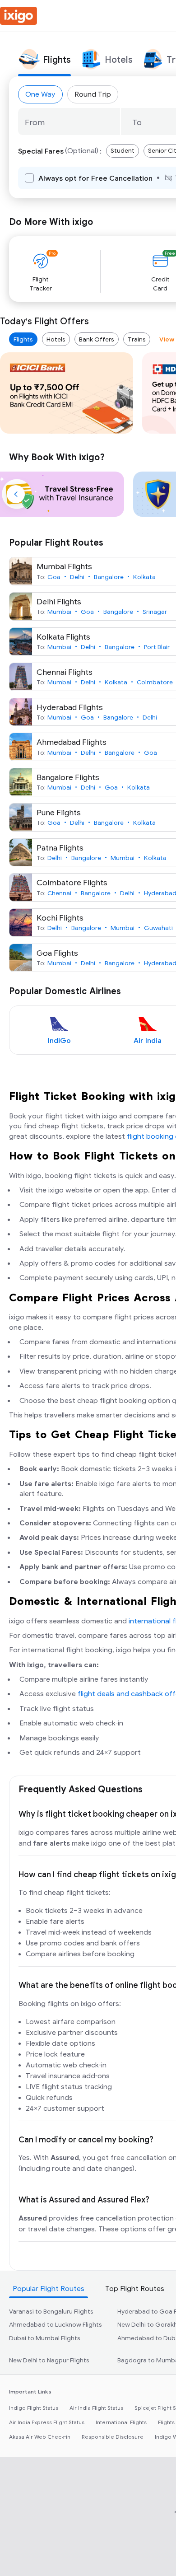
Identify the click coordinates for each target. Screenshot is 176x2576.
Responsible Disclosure (113, 2437)
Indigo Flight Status (34, 2408)
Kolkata (144, 577)
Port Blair (157, 647)
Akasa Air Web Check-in (40, 2437)
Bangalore (109, 577)
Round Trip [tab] (93, 94)
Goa (54, 577)
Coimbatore (155, 682)
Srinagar (155, 612)
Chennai (59, 893)
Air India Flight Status (96, 2408)
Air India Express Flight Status (47, 2422)
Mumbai (59, 612)
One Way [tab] (40, 94)
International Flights (121, 2422)
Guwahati (158, 928)
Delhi (77, 577)
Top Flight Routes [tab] (135, 2289)
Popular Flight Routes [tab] (49, 2289)
